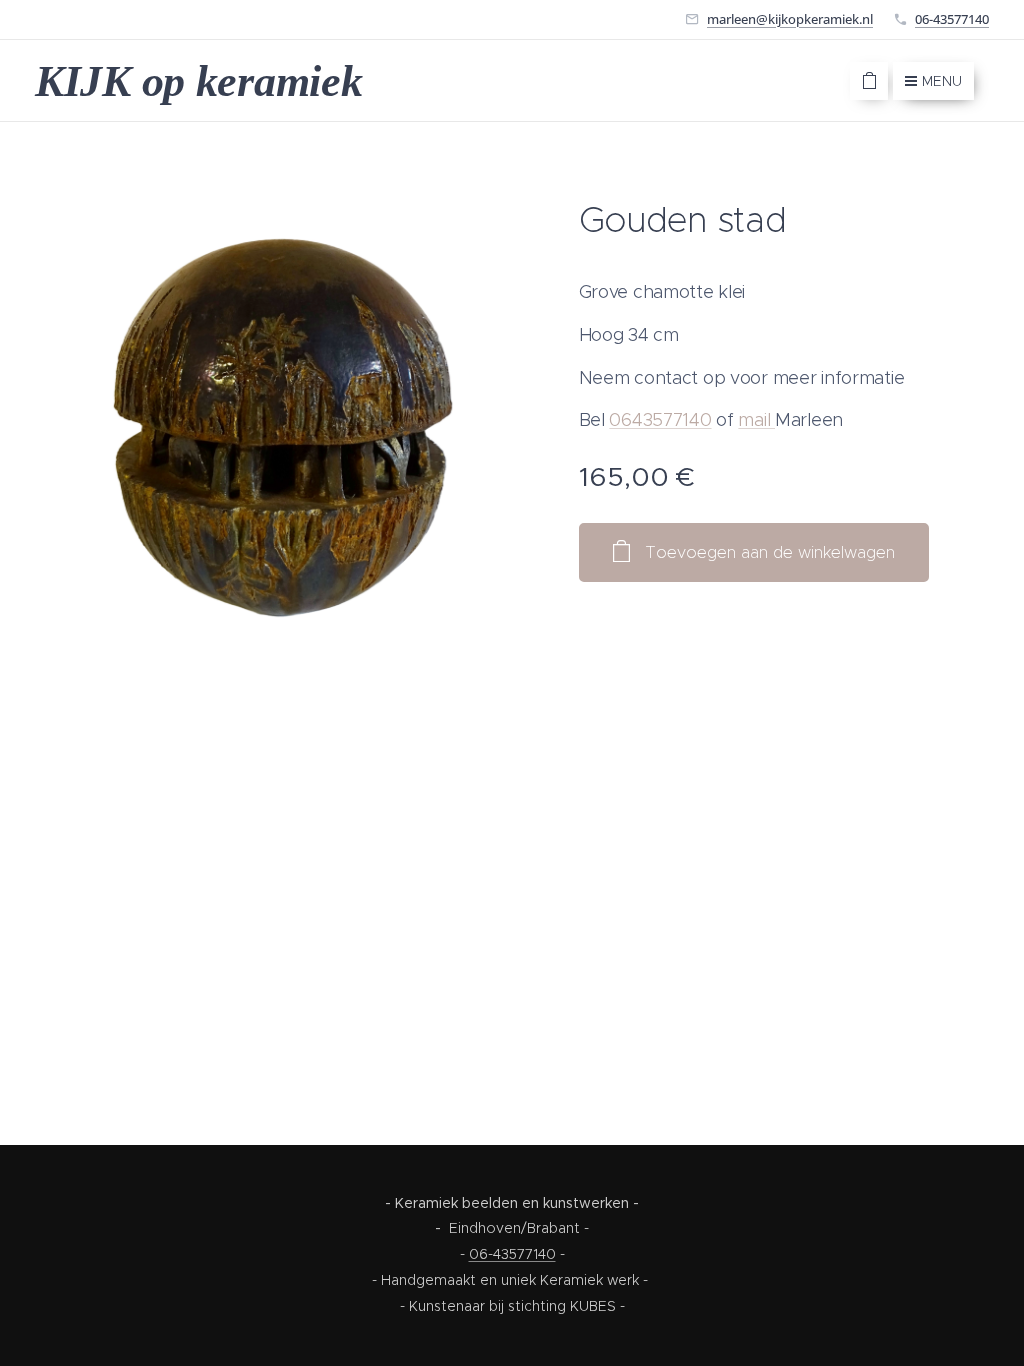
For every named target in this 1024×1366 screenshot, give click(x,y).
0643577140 (660, 420)
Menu (942, 81)
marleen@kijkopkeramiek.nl (790, 19)
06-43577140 (952, 19)
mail (756, 420)
